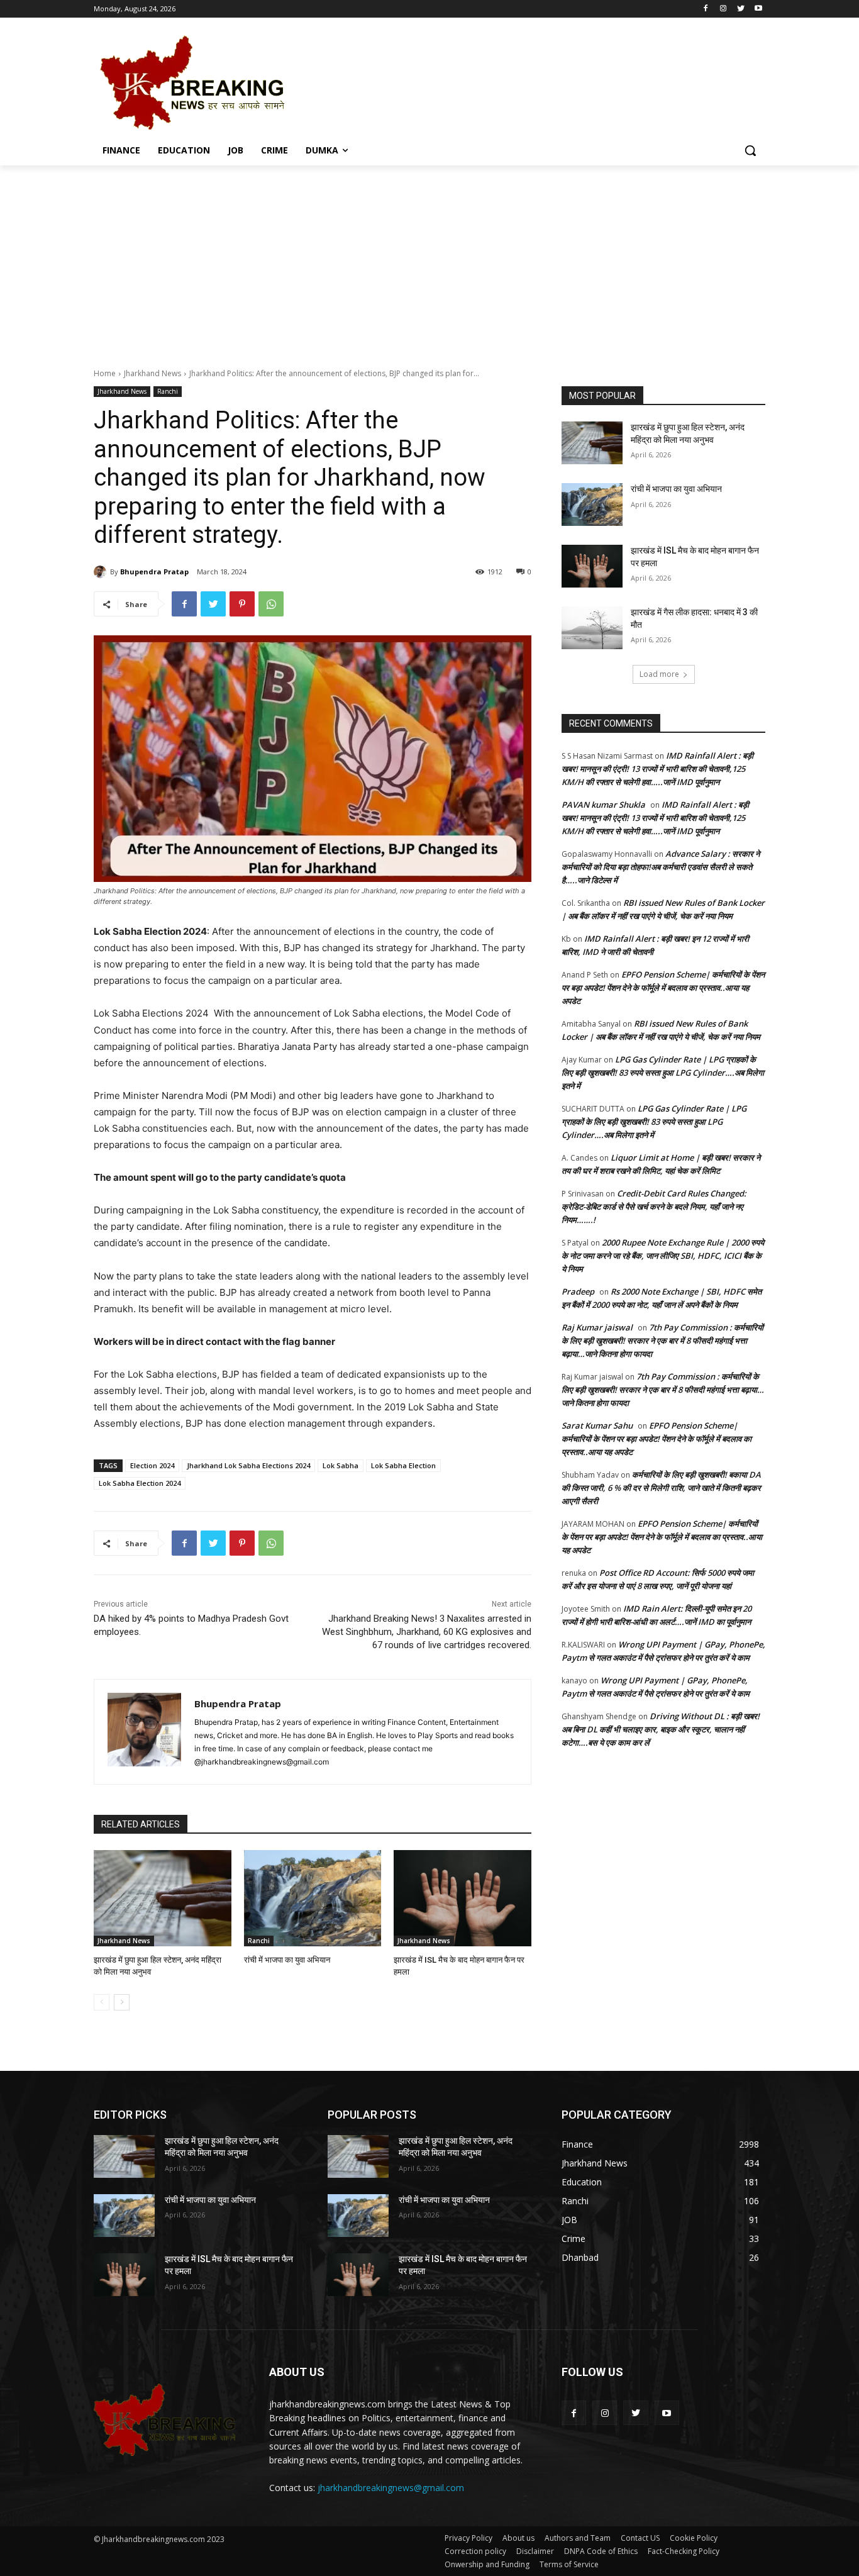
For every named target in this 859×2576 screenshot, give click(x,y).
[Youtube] (758, 9)
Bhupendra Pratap (154, 572)
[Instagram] (723, 9)
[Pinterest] (242, 604)
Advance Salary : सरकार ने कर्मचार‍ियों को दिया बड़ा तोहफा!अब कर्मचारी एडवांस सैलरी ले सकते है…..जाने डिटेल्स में (661, 867)
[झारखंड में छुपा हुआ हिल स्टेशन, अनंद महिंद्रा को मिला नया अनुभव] (163, 1898)
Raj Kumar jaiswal (597, 1327)
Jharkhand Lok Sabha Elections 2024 (248, 1465)
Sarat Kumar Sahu (597, 1425)
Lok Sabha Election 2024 (140, 1483)
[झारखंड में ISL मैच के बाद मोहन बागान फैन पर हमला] (463, 1898)
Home (105, 373)
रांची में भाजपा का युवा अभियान (287, 1960)
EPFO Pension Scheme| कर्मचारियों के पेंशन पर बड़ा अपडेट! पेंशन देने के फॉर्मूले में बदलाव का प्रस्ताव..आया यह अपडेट (663, 988)
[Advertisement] (429, 260)
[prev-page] (102, 2002)
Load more (659, 674)
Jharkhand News (152, 373)
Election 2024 (152, 1465)
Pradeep (578, 1291)
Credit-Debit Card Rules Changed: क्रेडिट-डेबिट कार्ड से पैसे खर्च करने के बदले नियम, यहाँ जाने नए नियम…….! (654, 1207)
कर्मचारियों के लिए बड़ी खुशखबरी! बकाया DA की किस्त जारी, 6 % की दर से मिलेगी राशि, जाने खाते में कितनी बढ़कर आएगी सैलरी (661, 1488)
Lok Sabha (341, 1465)
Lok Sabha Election (403, 1465)
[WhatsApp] (271, 604)
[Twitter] (740, 9)
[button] (750, 150)
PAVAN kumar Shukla (603, 805)
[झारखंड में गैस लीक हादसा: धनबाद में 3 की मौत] (592, 628)
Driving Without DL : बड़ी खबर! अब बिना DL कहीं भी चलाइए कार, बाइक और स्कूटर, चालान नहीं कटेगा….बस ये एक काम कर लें (661, 1729)
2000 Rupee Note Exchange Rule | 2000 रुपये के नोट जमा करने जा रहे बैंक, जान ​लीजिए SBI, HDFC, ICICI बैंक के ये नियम (663, 1256)
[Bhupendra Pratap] (102, 572)
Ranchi (168, 391)
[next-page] (122, 2002)
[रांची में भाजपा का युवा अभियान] (313, 1898)
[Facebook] (706, 9)
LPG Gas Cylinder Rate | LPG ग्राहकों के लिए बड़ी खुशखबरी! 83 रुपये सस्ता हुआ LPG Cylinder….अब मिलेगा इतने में (663, 1073)
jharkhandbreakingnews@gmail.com (391, 2488)
